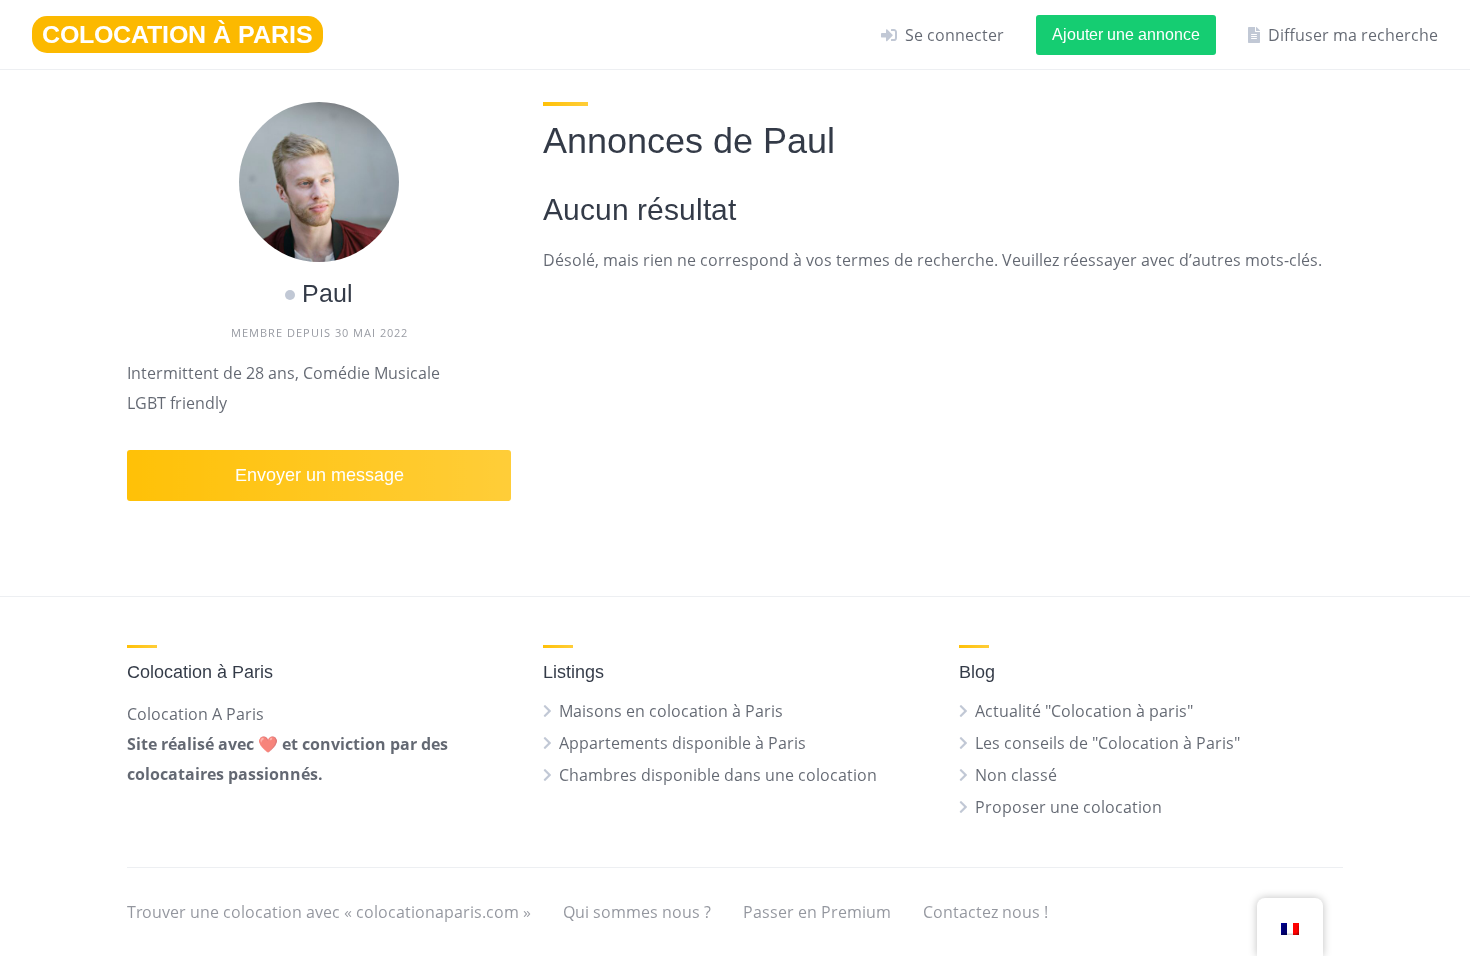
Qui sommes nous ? (637, 912)
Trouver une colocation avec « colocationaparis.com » (329, 912)
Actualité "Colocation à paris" (1084, 711)
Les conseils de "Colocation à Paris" (1107, 743)
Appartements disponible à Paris (682, 743)
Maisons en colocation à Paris (671, 711)
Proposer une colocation (1068, 807)
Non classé (1016, 775)
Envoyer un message (319, 475)
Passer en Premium (817, 912)
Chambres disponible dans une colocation (718, 775)
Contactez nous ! (985, 912)
